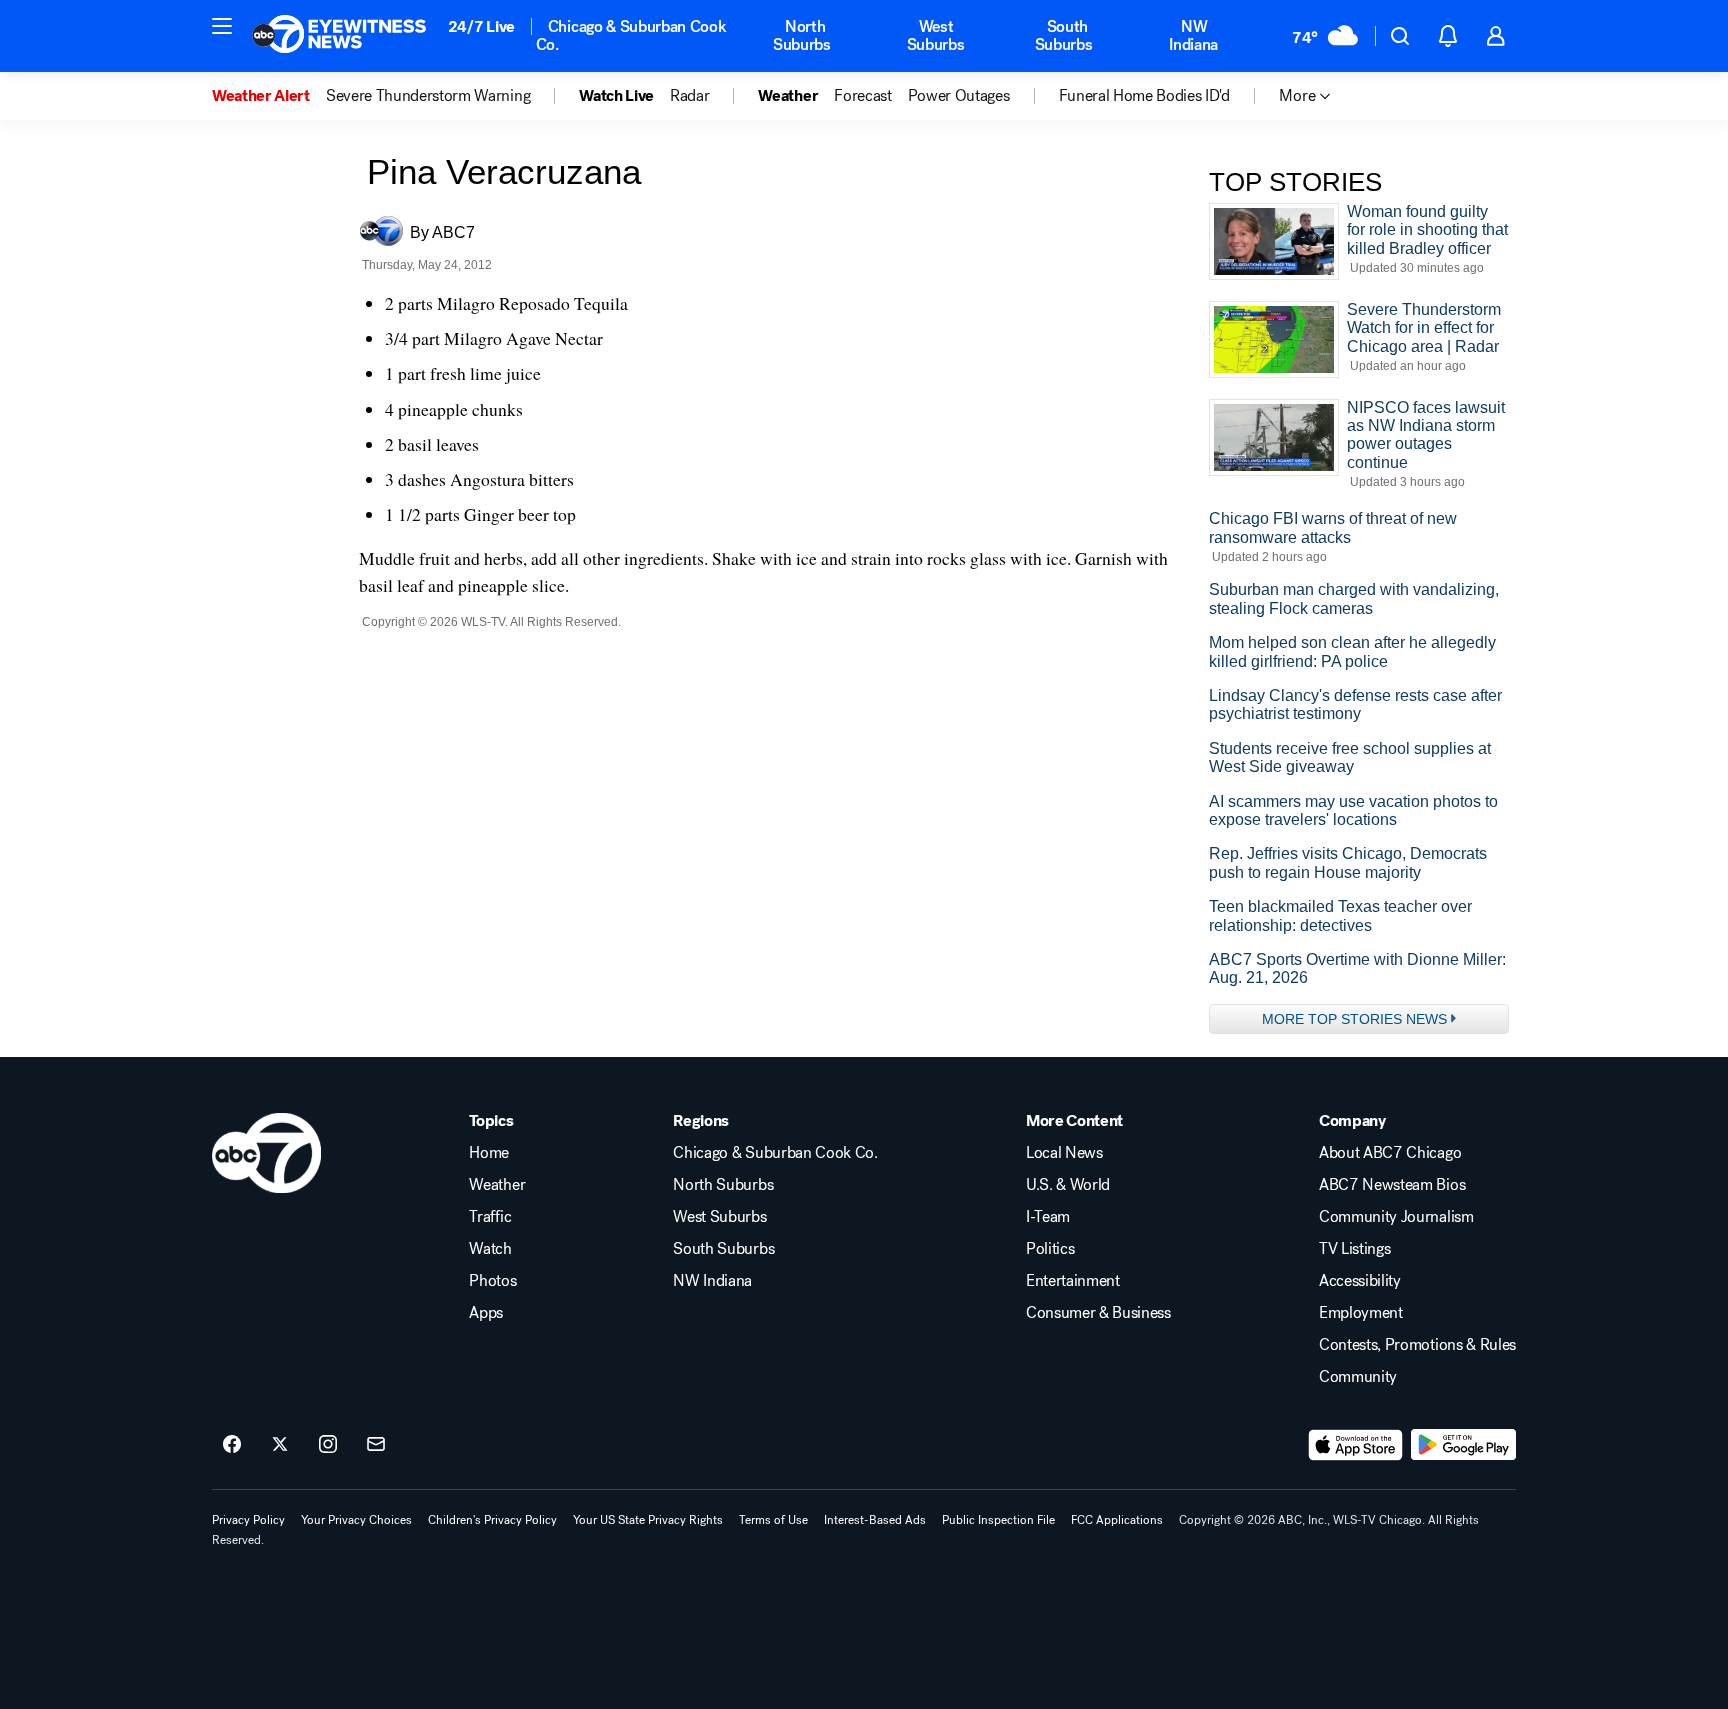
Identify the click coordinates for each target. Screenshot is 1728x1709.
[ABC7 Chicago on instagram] (328, 1445)
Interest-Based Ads (875, 1520)
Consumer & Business (1098, 1313)
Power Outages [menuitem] (959, 96)
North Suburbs (802, 35)
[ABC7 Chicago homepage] (339, 36)
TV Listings (1354, 1249)
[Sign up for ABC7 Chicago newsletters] (376, 1445)
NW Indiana (1193, 35)
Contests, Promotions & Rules (1417, 1345)
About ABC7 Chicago (1390, 1153)
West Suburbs (936, 35)
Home (489, 1153)
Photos (492, 1281)
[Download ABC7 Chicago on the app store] (1356, 1445)
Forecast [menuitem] (862, 96)
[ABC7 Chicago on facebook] (232, 1445)
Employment (1361, 1313)
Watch (490, 1249)
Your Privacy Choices (356, 1520)
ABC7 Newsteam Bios (1392, 1185)
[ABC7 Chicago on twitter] (280, 1445)
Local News (1064, 1153)
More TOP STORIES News (1354, 1019)
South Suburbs (1064, 35)
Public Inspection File (998, 1520)
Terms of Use (773, 1520)
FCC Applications (1117, 1520)
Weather (497, 1185)
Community (1358, 1377)
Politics (1050, 1249)
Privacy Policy (248, 1520)
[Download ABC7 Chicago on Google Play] (1463, 1445)
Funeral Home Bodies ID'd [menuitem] (1144, 96)
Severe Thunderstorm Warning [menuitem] (428, 96)
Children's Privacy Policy (492, 1520)
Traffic (490, 1217)
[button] (222, 26)
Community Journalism (1396, 1217)
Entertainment (1073, 1281)
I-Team (1048, 1217)
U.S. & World (1068, 1185)
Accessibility (1360, 1281)
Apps (486, 1313)
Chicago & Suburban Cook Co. (631, 35)
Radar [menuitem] (689, 96)
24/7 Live (481, 26)
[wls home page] (266, 1153)
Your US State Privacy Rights (648, 1520)
